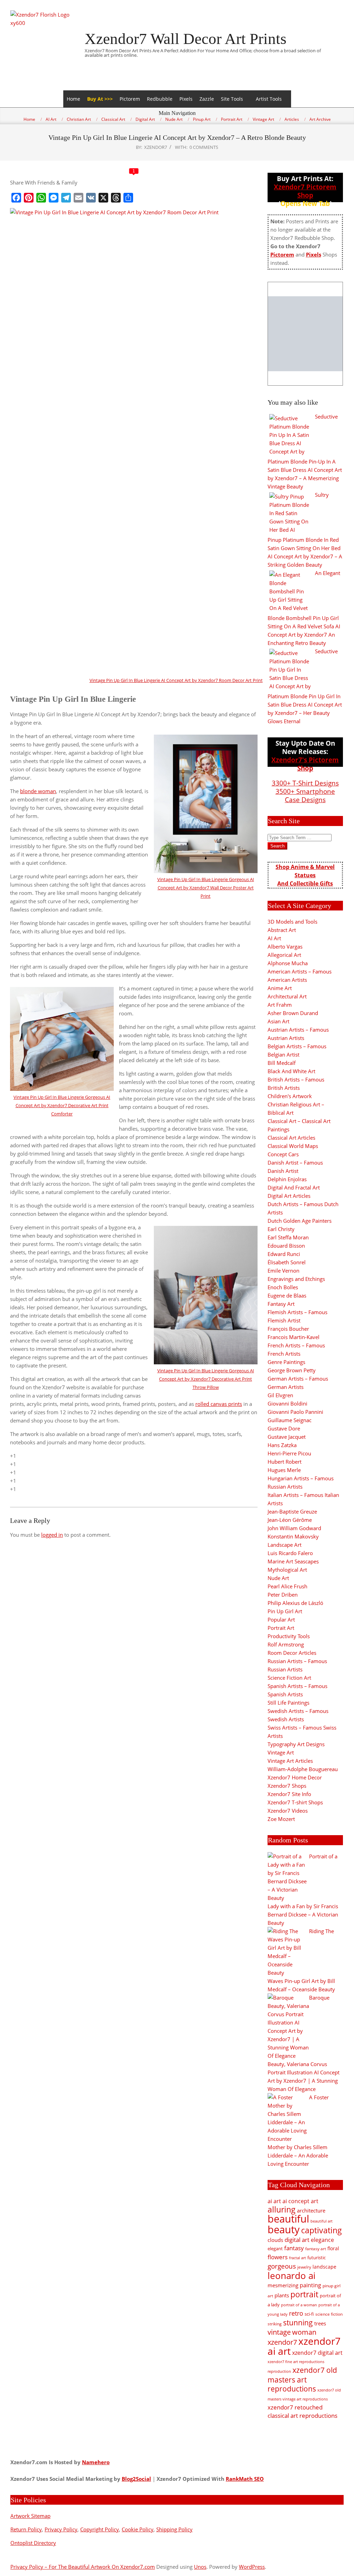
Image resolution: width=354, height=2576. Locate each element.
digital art (297, 2240)
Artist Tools (269, 99)
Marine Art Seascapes (293, 1561)
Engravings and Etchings (296, 1279)
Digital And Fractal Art (294, 1187)
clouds (275, 2240)
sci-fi (309, 2314)
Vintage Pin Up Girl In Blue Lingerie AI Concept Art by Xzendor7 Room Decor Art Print (176, 680)
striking (275, 2324)
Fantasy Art (281, 1304)
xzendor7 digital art (317, 2353)
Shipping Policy (174, 2529)
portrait (304, 2294)
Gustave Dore (284, 1428)
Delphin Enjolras (287, 1179)
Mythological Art (287, 1570)
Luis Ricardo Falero (290, 1553)
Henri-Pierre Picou (289, 1453)
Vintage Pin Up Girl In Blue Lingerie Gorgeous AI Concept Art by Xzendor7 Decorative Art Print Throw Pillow (206, 1379)
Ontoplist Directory (33, 2543)
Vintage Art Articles (290, 1761)
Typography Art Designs (296, 1744)
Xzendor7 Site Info (289, 1794)
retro (296, 2313)
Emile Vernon (283, 1271)
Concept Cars (283, 1154)
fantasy (294, 2248)
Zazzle (207, 99)
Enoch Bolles (283, 1287)
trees (320, 2323)
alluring (282, 2209)
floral (333, 2248)
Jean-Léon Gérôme (290, 1520)
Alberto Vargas (285, 946)
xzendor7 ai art (304, 2346)
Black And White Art (291, 1071)
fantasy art (316, 2249)
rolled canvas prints (219, 1404)
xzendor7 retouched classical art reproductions (302, 2411)
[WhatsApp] (41, 198)
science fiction (329, 2314)
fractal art (297, 2258)
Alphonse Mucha (288, 963)
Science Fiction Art (289, 1678)
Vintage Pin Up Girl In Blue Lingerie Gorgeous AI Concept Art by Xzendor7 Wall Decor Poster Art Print (206, 888)
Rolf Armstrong (286, 1644)
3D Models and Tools (292, 922)
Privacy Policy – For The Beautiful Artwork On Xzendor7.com (83, 2567)
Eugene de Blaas (287, 1295)
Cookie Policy (138, 2529)
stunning (298, 2323)
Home (73, 99)
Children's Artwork (290, 1096)
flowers (278, 2257)
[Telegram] (66, 198)
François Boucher (288, 1329)
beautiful (288, 2219)
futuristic (316, 2258)
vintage (279, 2332)
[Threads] (116, 198)
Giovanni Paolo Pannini (295, 1412)
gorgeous (282, 2266)
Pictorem (130, 99)
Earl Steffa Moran (288, 1237)
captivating (322, 2230)
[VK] (91, 198)
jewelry (304, 2267)
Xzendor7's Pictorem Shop (305, 764)
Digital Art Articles (289, 1196)
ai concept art (300, 2201)
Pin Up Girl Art (285, 1611)
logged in (52, 1535)
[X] (103, 198)
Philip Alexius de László (295, 1603)
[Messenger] (54, 198)
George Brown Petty (292, 1370)
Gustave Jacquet (287, 1437)
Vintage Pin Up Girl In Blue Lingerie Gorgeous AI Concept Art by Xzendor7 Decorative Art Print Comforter (62, 1105)
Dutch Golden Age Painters (300, 1221)
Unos (200, 2567)
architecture (311, 2210)
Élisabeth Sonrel (287, 1262)
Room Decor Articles (292, 1653)
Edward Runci (284, 1254)
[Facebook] (16, 198)
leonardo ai (292, 2276)
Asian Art (278, 1021)
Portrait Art (281, 1628)
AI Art (274, 938)
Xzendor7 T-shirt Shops (295, 1802)
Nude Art (278, 1578)
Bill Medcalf (282, 1063)
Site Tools (232, 99)
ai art (274, 2201)
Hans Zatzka (282, 1445)
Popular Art (281, 1619)
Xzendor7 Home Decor (295, 1777)
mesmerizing (283, 2285)
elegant (275, 2249)
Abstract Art (282, 930)
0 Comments (204, 147)
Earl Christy (281, 1229)
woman (304, 2332)
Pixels (186, 99)
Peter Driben (283, 1595)
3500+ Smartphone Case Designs (305, 795)
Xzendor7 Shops (287, 1786)
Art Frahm (280, 1005)
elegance (322, 2240)
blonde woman (38, 791)
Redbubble (160, 99)
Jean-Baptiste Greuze (292, 1511)
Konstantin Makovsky (293, 1536)
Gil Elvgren (280, 1395)
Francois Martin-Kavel (294, 1337)
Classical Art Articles (291, 1138)
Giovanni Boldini (287, 1403)
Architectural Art (287, 996)
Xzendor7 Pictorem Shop (305, 191)
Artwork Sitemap (30, 2516)
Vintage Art (281, 1752)
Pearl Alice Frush (287, 1586)
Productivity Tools (289, 1636)
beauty (284, 2229)
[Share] (128, 198)
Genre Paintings (286, 1362)
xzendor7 (282, 2342)
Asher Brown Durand (293, 1013)
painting (310, 2285)
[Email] (78, 198)
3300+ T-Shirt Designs (305, 783)
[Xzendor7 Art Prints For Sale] (305, 334)
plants (282, 2295)
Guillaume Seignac (290, 1420)
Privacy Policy (61, 2529)
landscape (324, 2267)
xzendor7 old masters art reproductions (302, 2379)
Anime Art (280, 988)
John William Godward (294, 1528)
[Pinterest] (29, 198)
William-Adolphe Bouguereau (303, 1769)
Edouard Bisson (286, 1246)
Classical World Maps (293, 1146)
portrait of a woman (299, 2305)
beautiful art (322, 2221)
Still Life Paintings (288, 1703)
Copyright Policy (100, 2529)
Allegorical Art (284, 955)
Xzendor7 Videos (288, 1811)
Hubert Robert (285, 1462)
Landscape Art (285, 1545)
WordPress (252, 2567)
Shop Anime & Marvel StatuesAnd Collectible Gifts (305, 875)
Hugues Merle (284, 1470)
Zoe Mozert (281, 1819)
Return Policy (26, 2529)
